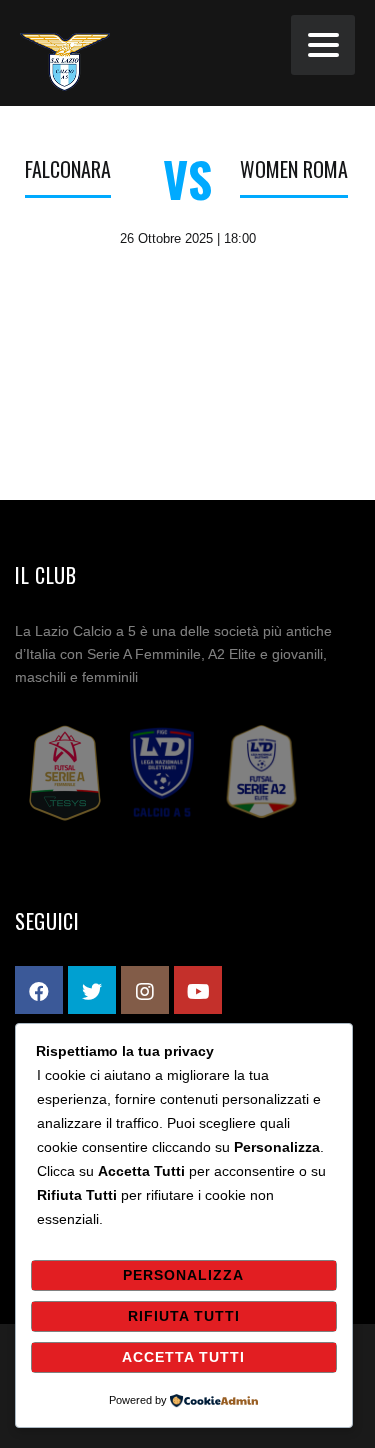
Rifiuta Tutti (184, 1316)
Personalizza (183, 1275)
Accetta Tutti (183, 1357)
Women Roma (294, 169)
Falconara (68, 169)
